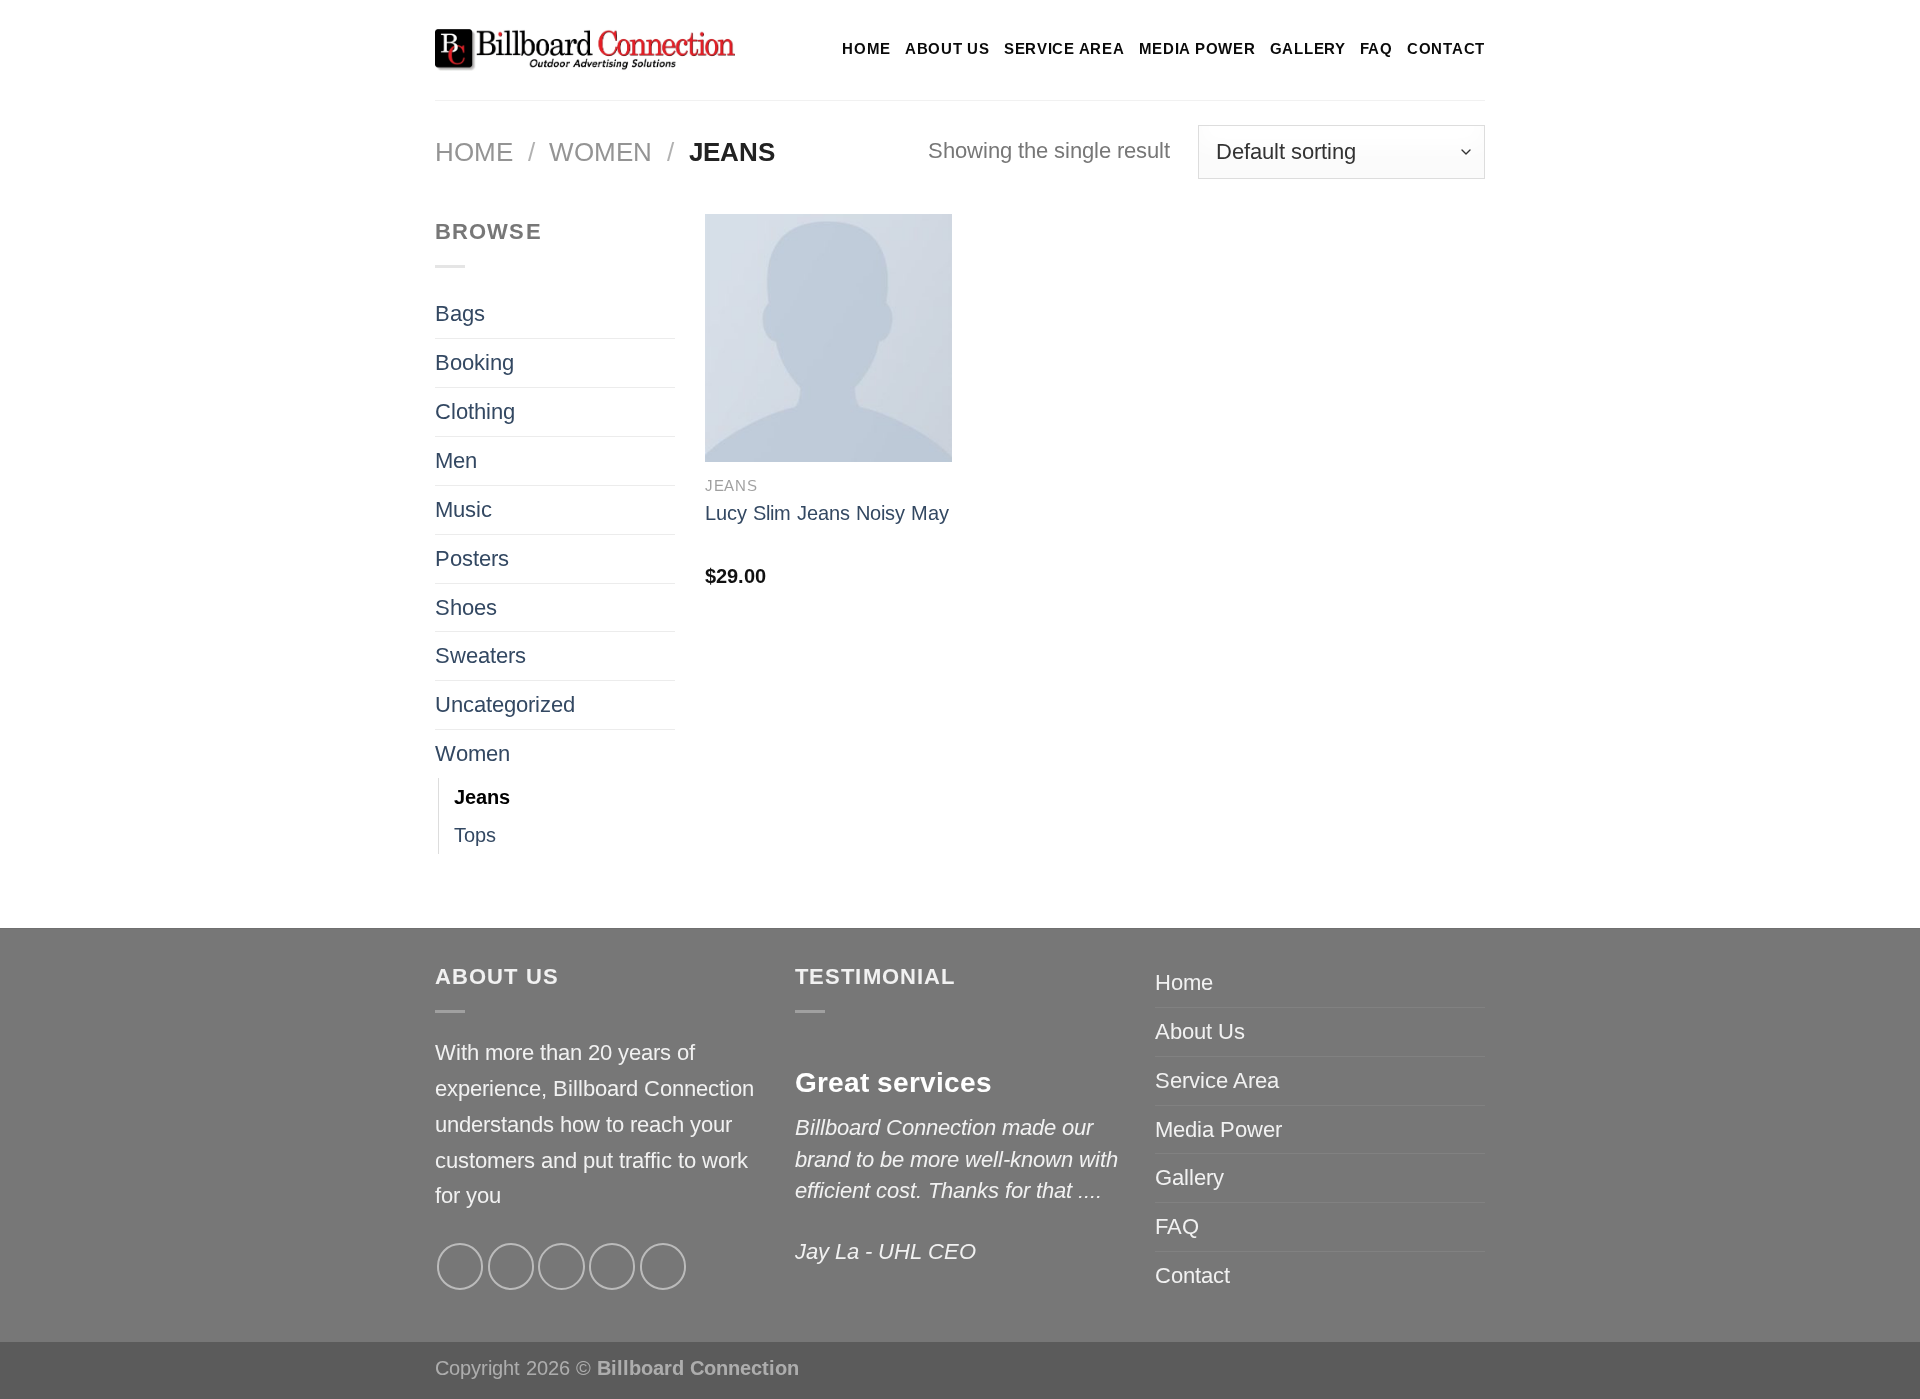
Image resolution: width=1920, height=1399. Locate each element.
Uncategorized (505, 704)
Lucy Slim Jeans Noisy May (827, 513)
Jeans (482, 797)
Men (456, 460)
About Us (947, 49)
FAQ (1376, 49)
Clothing (475, 411)
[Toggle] (664, 411)
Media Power (1197, 49)
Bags (460, 313)
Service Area (1064, 49)
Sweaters (480, 655)
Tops (475, 835)
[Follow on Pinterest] (663, 1266)
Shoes (466, 607)
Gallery (1308, 49)
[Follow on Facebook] (460, 1266)
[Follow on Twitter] (561, 1266)
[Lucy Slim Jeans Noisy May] (828, 337)
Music (463, 509)
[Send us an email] (612, 1266)
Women (600, 152)
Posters (472, 558)
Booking (474, 362)
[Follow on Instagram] (511, 1266)
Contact (1446, 49)
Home (866, 49)
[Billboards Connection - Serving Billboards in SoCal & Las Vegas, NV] (585, 50)
